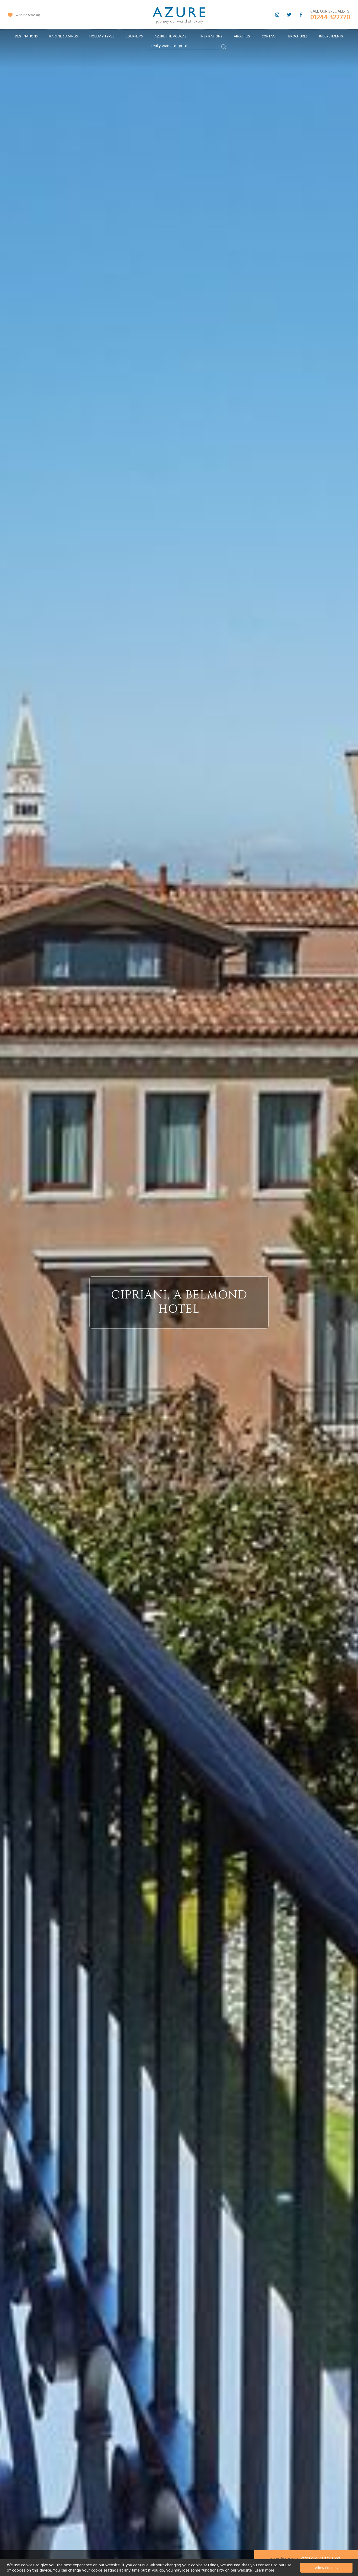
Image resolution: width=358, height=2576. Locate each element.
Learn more (265, 2570)
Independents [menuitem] (331, 36)
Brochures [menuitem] (298, 36)
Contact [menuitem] (269, 36)
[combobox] (185, 46)
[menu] (179, 38)
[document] (180, 2568)
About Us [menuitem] (242, 36)
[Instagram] (277, 15)
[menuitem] (26, 37)
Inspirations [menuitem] (211, 36)
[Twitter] (289, 15)
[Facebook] (301, 15)
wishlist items (27, 15)
